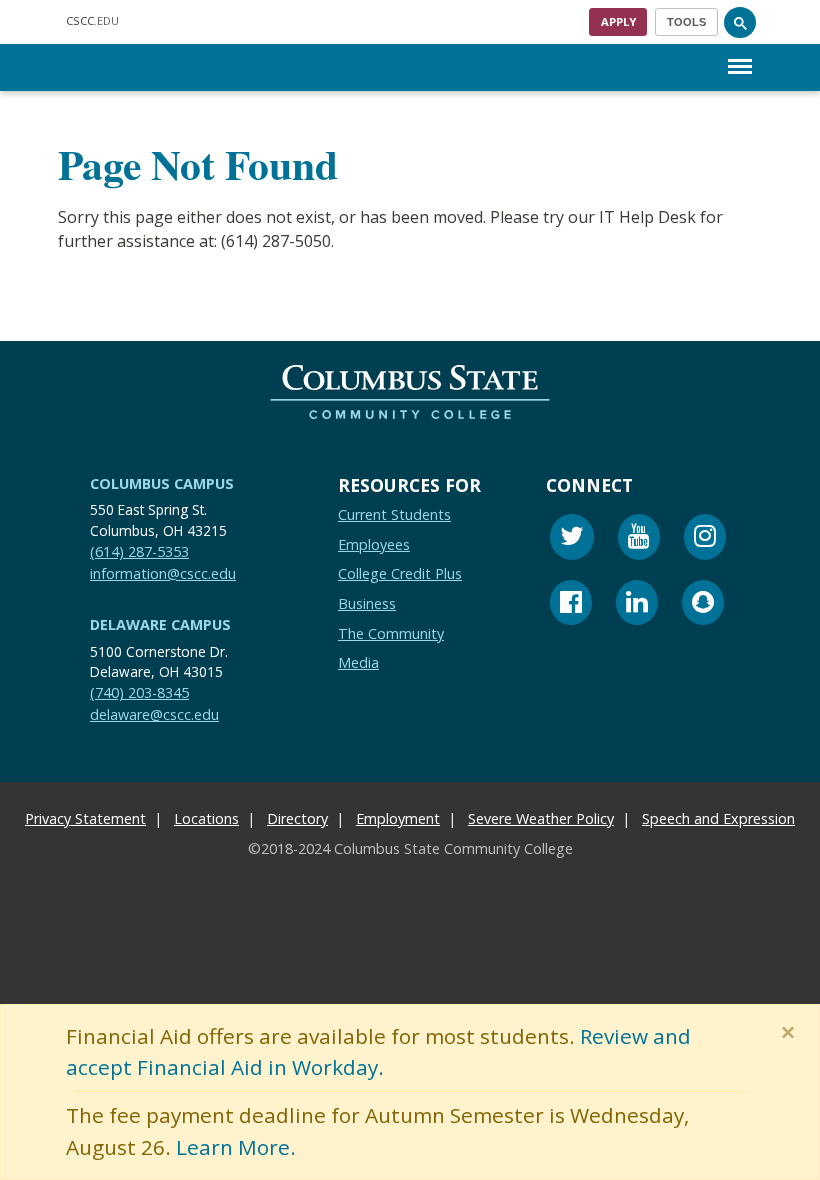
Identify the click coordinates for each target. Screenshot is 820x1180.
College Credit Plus (400, 573)
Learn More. (236, 1147)
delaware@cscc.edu (154, 714)
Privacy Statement (85, 817)
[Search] (740, 22)
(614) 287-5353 (139, 551)
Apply (618, 21)
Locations (206, 817)
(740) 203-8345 (139, 692)
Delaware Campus (160, 624)
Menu (740, 50)
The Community (391, 632)
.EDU (92, 20)
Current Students (394, 514)
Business (367, 603)
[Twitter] (572, 539)
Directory (297, 817)
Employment (398, 817)
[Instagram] (705, 539)
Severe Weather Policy (541, 817)
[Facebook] (571, 605)
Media (358, 662)
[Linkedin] (637, 605)
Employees (374, 544)
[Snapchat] (703, 605)
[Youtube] (639, 539)
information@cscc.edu (163, 573)
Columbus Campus (162, 483)
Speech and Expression (718, 817)
